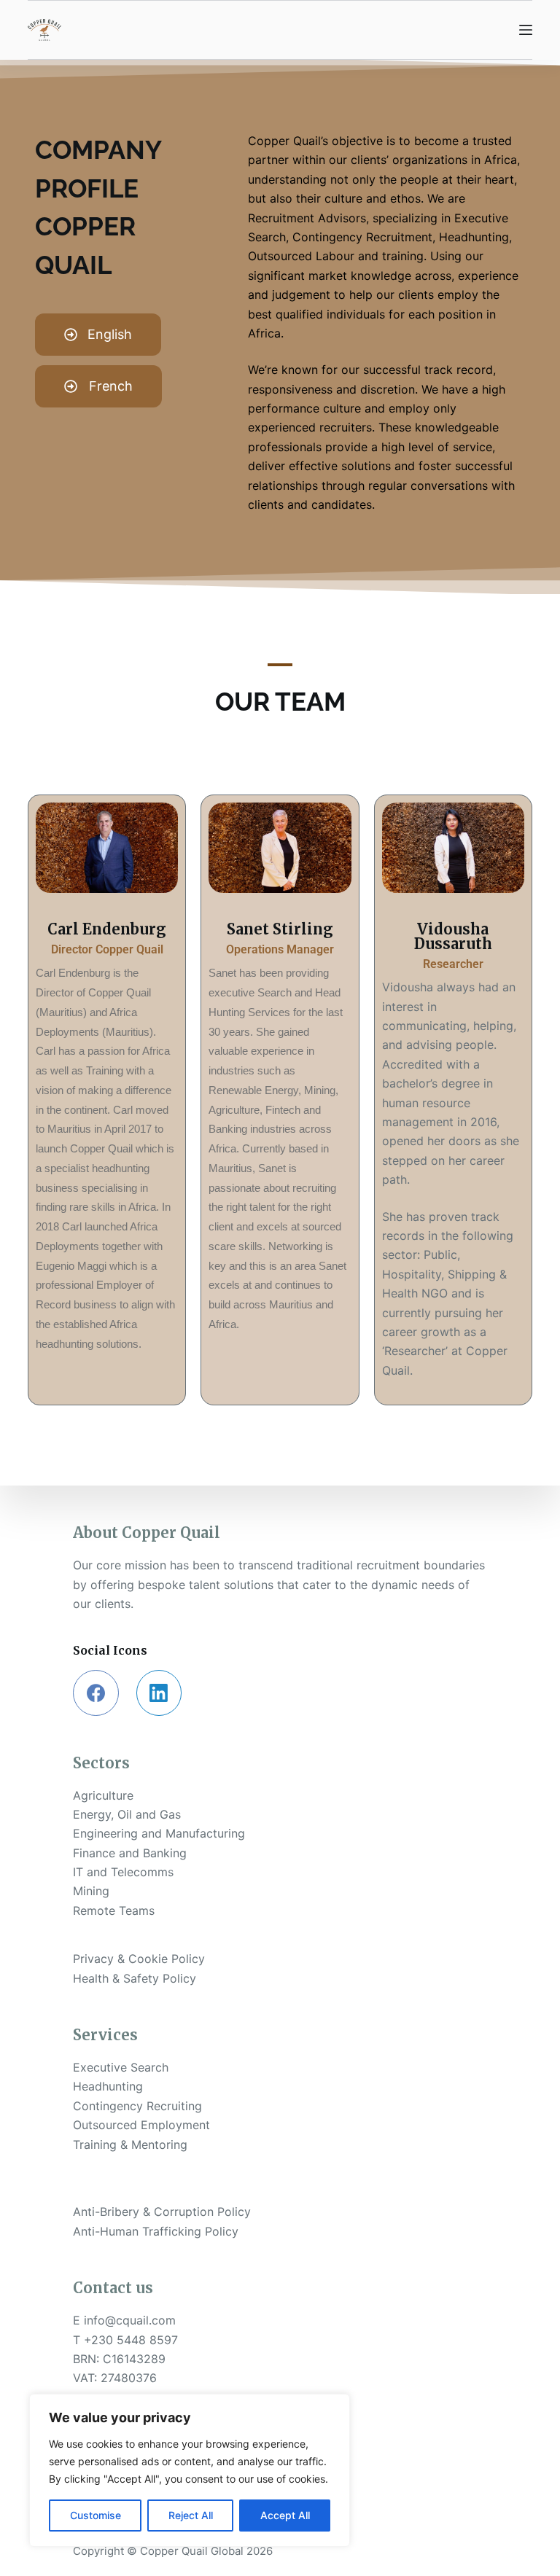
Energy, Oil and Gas (127, 1814)
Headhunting (108, 2086)
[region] (190, 2470)
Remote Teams (114, 1910)
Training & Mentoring (130, 2144)
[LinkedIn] (159, 1693)
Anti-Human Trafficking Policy (156, 2231)
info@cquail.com (130, 2320)
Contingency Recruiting (137, 2106)
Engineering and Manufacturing (159, 1833)
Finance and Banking (130, 1853)
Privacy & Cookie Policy (139, 1959)
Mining (91, 1891)
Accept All (285, 2515)
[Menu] (526, 30)
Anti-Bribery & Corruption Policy (162, 2212)
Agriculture (103, 1795)
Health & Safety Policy (135, 1978)
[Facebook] (96, 1693)
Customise (96, 2515)
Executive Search (121, 2067)
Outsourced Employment (141, 2125)
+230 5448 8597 (131, 2340)
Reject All (191, 2515)
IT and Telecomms (123, 1872)
